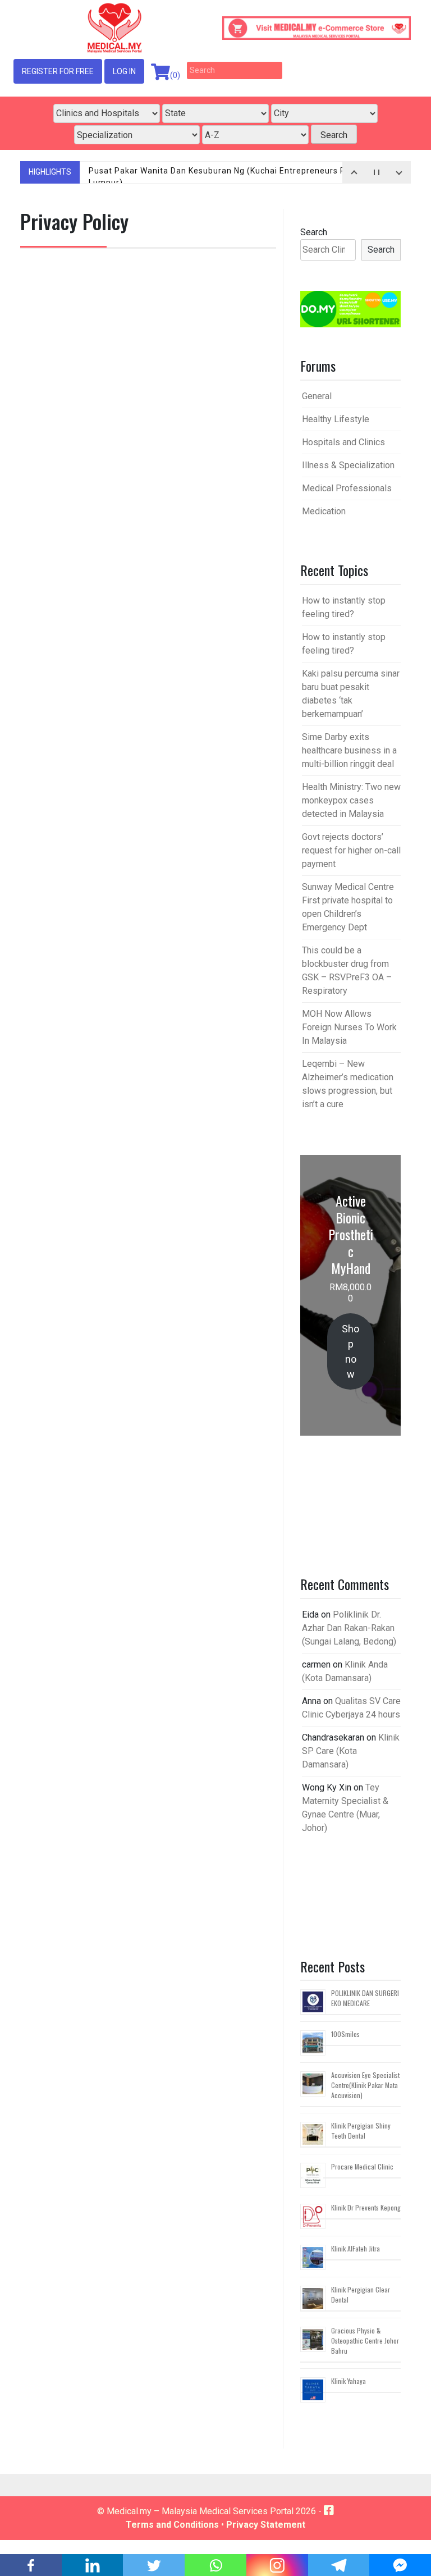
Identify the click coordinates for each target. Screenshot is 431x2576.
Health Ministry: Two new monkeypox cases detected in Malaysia (351, 800)
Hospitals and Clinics (343, 442)
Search (314, 232)
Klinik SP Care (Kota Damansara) (351, 1751)
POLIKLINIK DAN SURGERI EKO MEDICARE (365, 1998)
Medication (324, 511)
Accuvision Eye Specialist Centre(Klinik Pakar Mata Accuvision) (365, 2085)
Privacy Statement (266, 2525)
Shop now (350, 1351)
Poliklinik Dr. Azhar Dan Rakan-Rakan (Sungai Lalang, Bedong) (349, 1628)
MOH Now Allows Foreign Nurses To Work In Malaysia (349, 1027)
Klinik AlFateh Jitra (356, 2248)
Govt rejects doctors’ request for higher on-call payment (351, 850)
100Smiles (345, 2034)
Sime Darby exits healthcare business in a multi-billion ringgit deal (349, 750)
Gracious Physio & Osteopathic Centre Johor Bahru (365, 2340)
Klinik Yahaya (349, 2381)
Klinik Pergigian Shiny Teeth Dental (361, 2130)
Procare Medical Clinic (362, 2166)
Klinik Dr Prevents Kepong (366, 2207)
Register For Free (58, 71)
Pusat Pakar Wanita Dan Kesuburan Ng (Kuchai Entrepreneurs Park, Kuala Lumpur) (237, 177)
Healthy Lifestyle (336, 419)
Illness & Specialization (348, 465)
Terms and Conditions (172, 2525)
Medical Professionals (347, 488)
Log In (124, 71)
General (317, 396)
